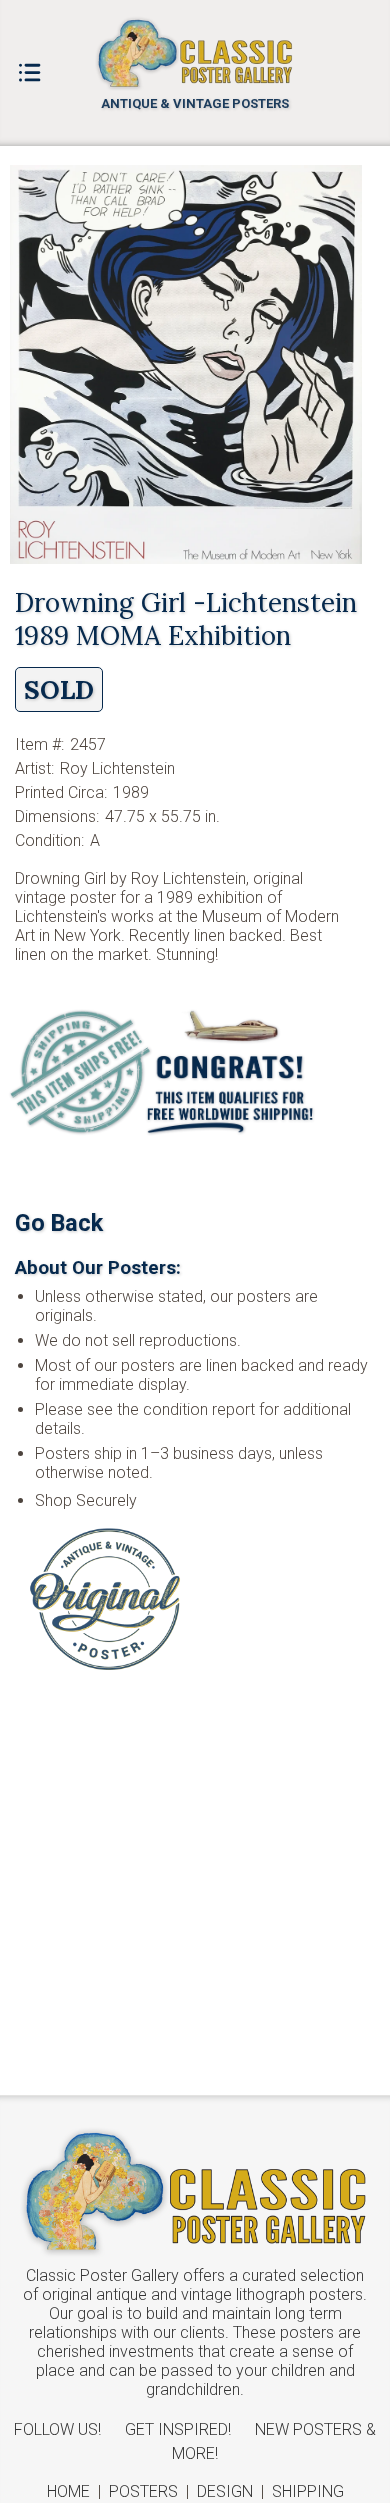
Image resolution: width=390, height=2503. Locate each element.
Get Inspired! (178, 2429)
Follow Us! (57, 2429)
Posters (143, 2491)
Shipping (308, 2491)
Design (225, 2491)
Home (68, 2491)
